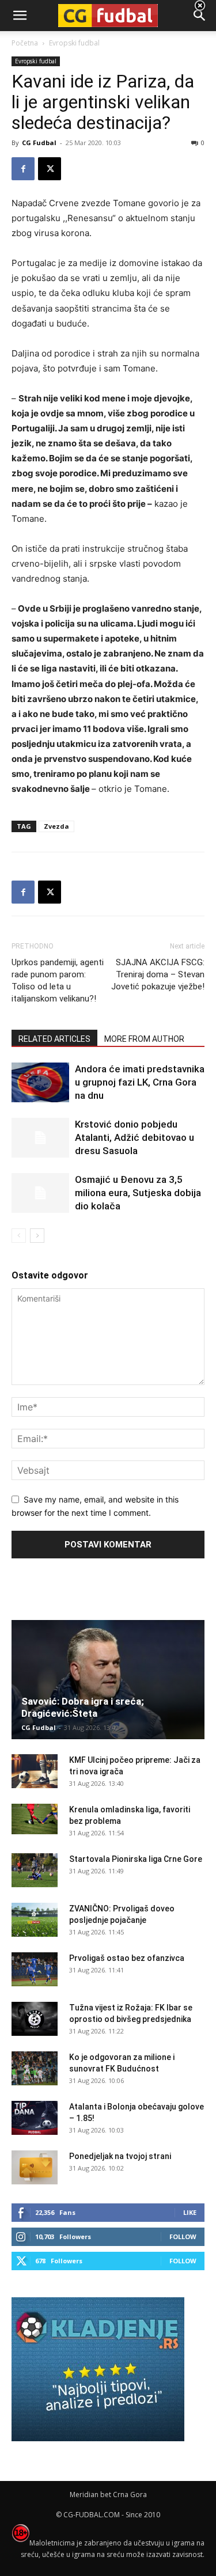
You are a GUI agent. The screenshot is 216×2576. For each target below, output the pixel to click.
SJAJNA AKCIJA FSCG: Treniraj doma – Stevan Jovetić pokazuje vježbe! (158, 974)
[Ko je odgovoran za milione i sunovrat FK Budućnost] (35, 2069)
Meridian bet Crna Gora (108, 2495)
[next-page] (37, 1236)
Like (190, 2212)
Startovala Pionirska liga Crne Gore (136, 1859)
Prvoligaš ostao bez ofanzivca (127, 1958)
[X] (50, 169)
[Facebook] (23, 169)
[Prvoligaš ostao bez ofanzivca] (35, 1970)
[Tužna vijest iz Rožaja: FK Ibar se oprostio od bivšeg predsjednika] (35, 2019)
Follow (183, 2237)
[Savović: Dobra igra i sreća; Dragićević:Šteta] (108, 1680)
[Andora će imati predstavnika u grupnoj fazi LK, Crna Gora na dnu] (40, 1082)
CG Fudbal (39, 143)
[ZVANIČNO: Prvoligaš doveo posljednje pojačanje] (35, 1920)
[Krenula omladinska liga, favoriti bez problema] (35, 1819)
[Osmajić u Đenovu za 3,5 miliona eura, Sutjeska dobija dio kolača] (40, 1193)
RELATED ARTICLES (54, 1039)
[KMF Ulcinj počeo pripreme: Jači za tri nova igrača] (35, 1771)
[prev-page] (19, 1236)
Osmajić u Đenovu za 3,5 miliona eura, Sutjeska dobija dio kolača (138, 1193)
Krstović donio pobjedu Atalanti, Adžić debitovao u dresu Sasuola (134, 1137)
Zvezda (56, 826)
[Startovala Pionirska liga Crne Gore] (35, 1871)
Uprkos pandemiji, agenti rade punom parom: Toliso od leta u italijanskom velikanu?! (58, 980)
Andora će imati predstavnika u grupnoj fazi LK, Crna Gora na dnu (140, 1082)
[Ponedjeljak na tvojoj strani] (35, 2168)
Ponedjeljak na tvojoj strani (120, 2156)
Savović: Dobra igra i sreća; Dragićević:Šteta (83, 1707)
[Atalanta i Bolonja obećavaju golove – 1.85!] (35, 2118)
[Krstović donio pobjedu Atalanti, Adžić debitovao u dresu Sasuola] (40, 1138)
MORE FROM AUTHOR (144, 1039)
